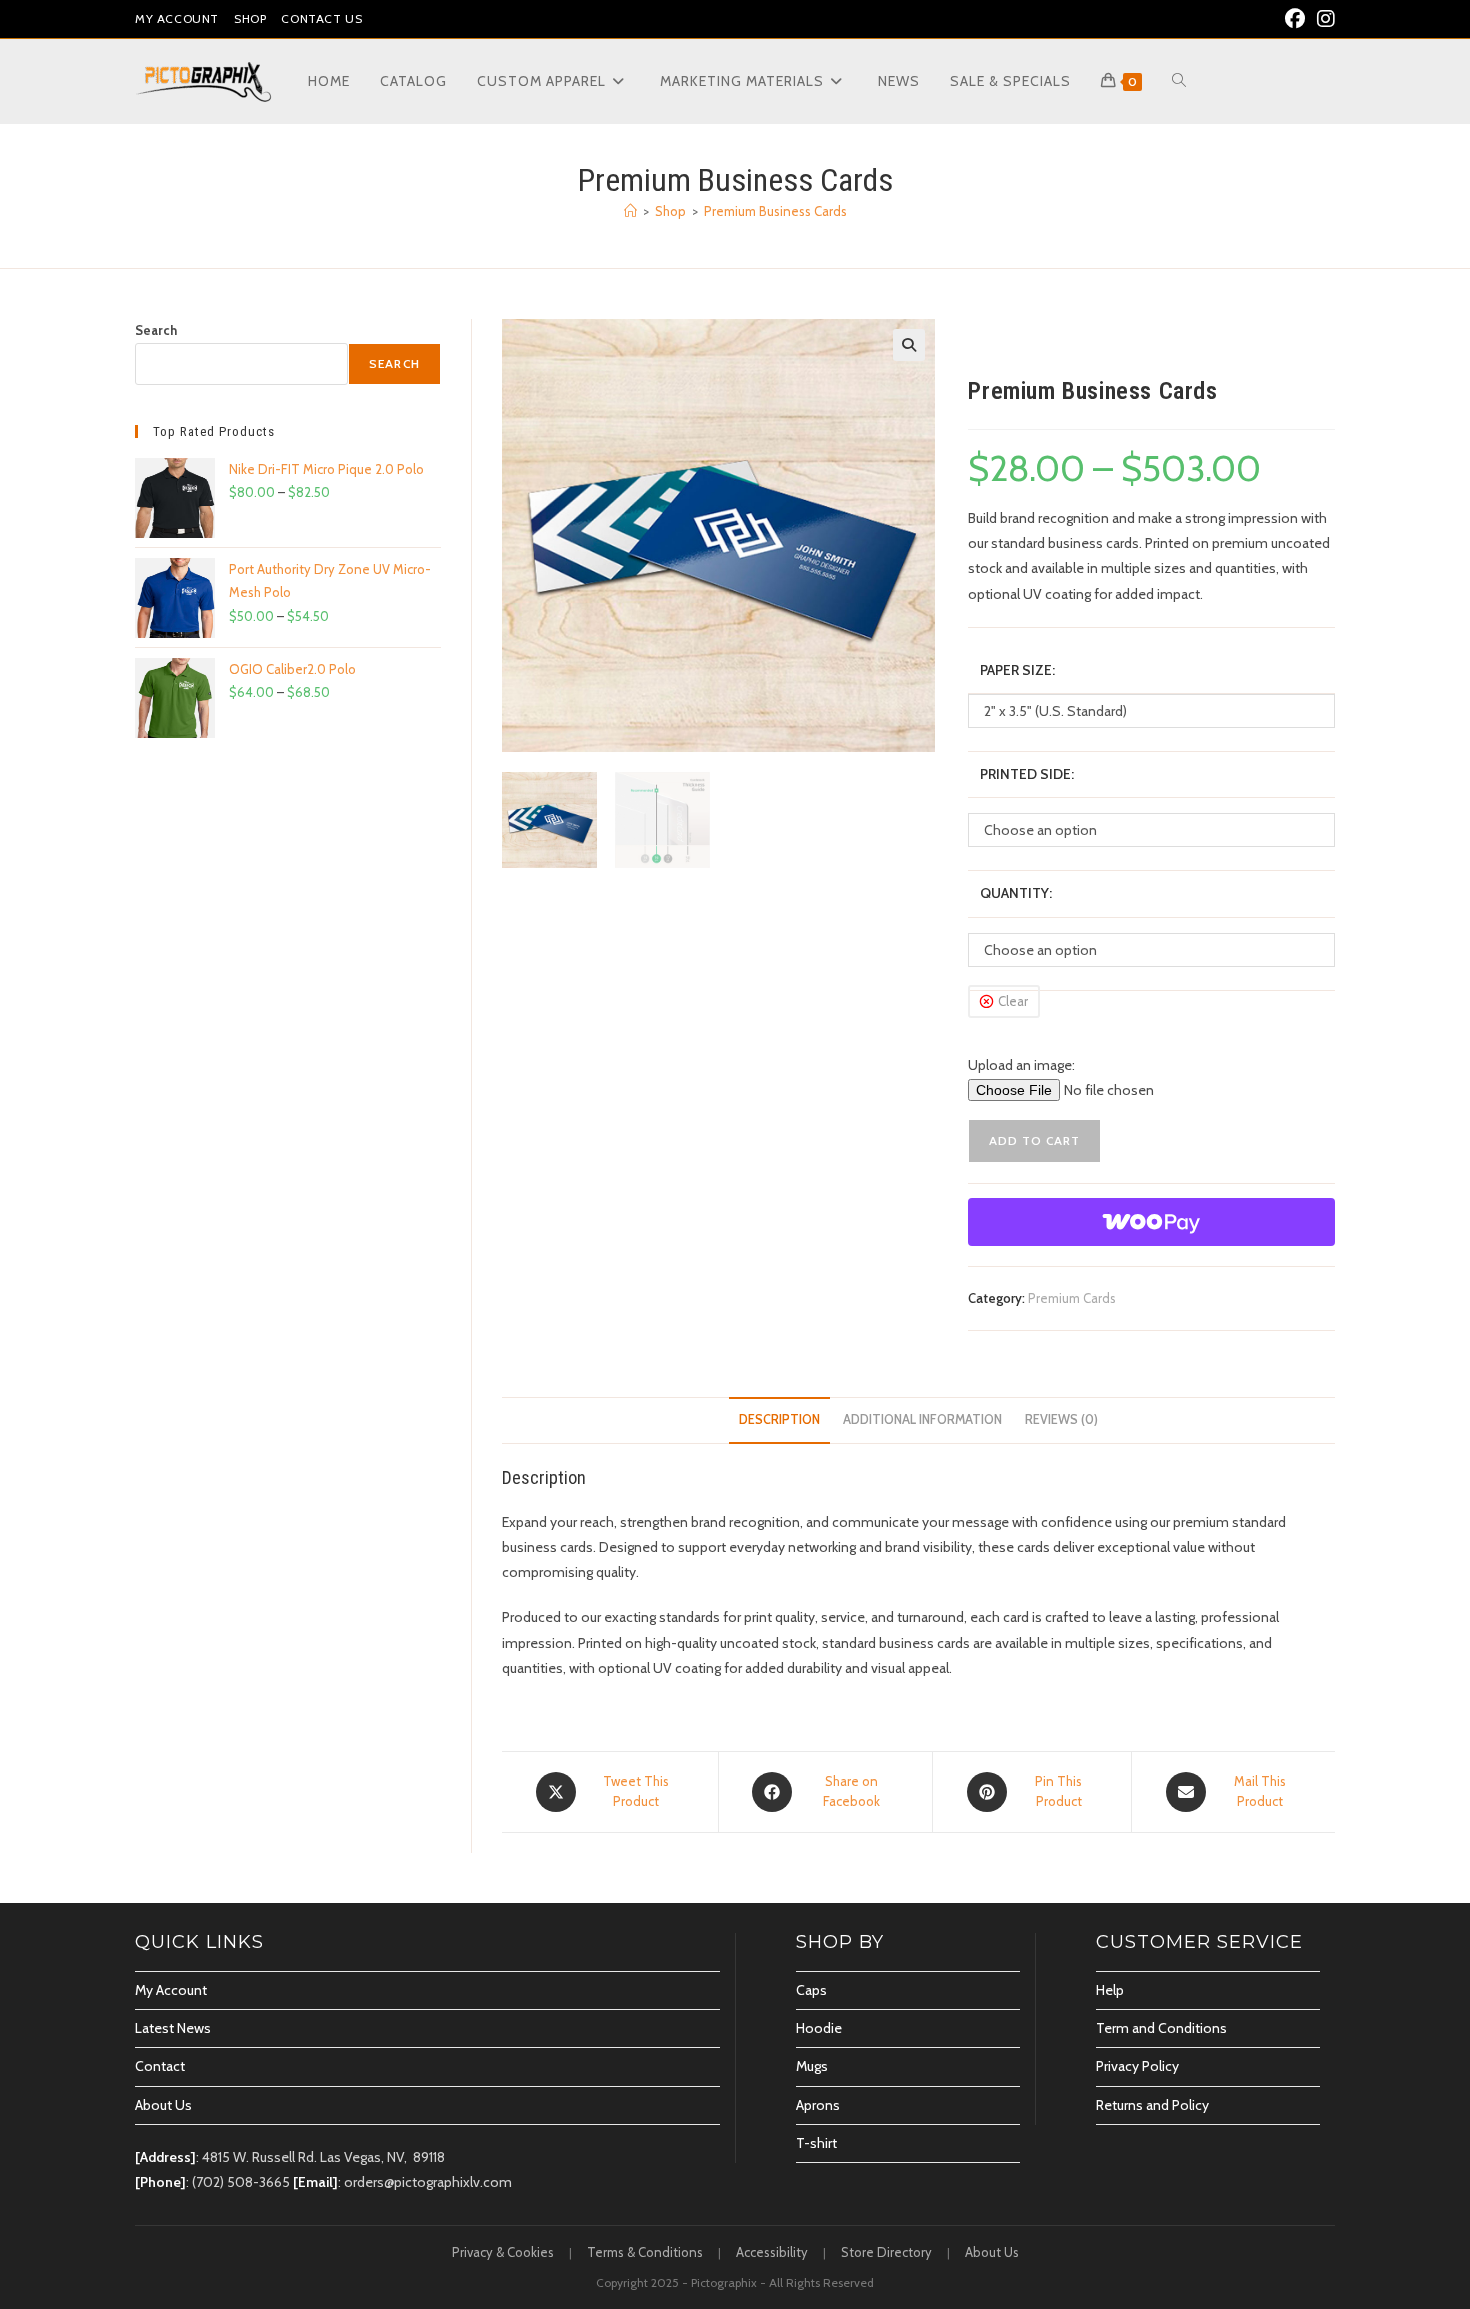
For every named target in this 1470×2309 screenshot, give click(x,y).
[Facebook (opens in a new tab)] (1295, 19)
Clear (1013, 1001)
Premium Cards (1072, 1298)
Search (156, 330)
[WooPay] (1151, 1222)
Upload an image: (1021, 1065)
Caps (811, 1990)
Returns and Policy (1152, 2105)
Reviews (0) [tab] (1061, 1419)
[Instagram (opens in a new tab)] (1323, 19)
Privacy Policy (1137, 2066)
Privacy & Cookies (503, 2252)
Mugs (812, 2066)
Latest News (173, 2028)
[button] (909, 345)
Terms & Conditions (645, 2252)
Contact (160, 2066)
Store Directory (886, 2252)
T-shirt (816, 2143)
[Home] (630, 211)
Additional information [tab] (922, 1419)
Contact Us (321, 18)
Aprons (818, 2105)
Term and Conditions (1161, 2028)
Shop (250, 18)
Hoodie (819, 2028)
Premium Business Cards (775, 211)
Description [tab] (779, 1419)
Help (1110, 1990)
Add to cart (1034, 1140)
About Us (163, 2105)
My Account (177, 18)
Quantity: (1016, 893)
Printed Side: (1027, 774)
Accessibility (772, 2252)
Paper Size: (1017, 670)
